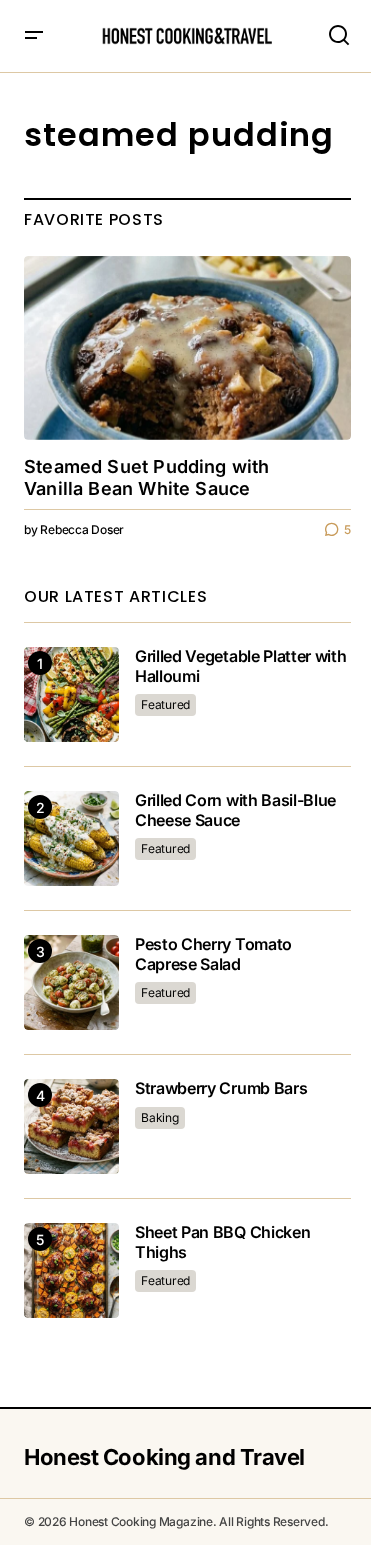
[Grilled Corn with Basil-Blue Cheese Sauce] (71, 838)
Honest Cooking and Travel (164, 1457)
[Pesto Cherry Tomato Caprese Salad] (71, 982)
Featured (165, 704)
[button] (34, 36)
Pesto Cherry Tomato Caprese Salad (213, 954)
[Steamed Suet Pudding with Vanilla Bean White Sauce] (187, 348)
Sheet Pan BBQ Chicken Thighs (222, 1242)
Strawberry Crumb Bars (221, 1088)
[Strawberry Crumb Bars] (71, 1126)
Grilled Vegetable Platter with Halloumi (240, 666)
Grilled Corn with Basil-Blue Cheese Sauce (235, 810)
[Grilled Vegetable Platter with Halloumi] (71, 694)
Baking (160, 1117)
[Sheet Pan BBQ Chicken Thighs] (71, 1270)
